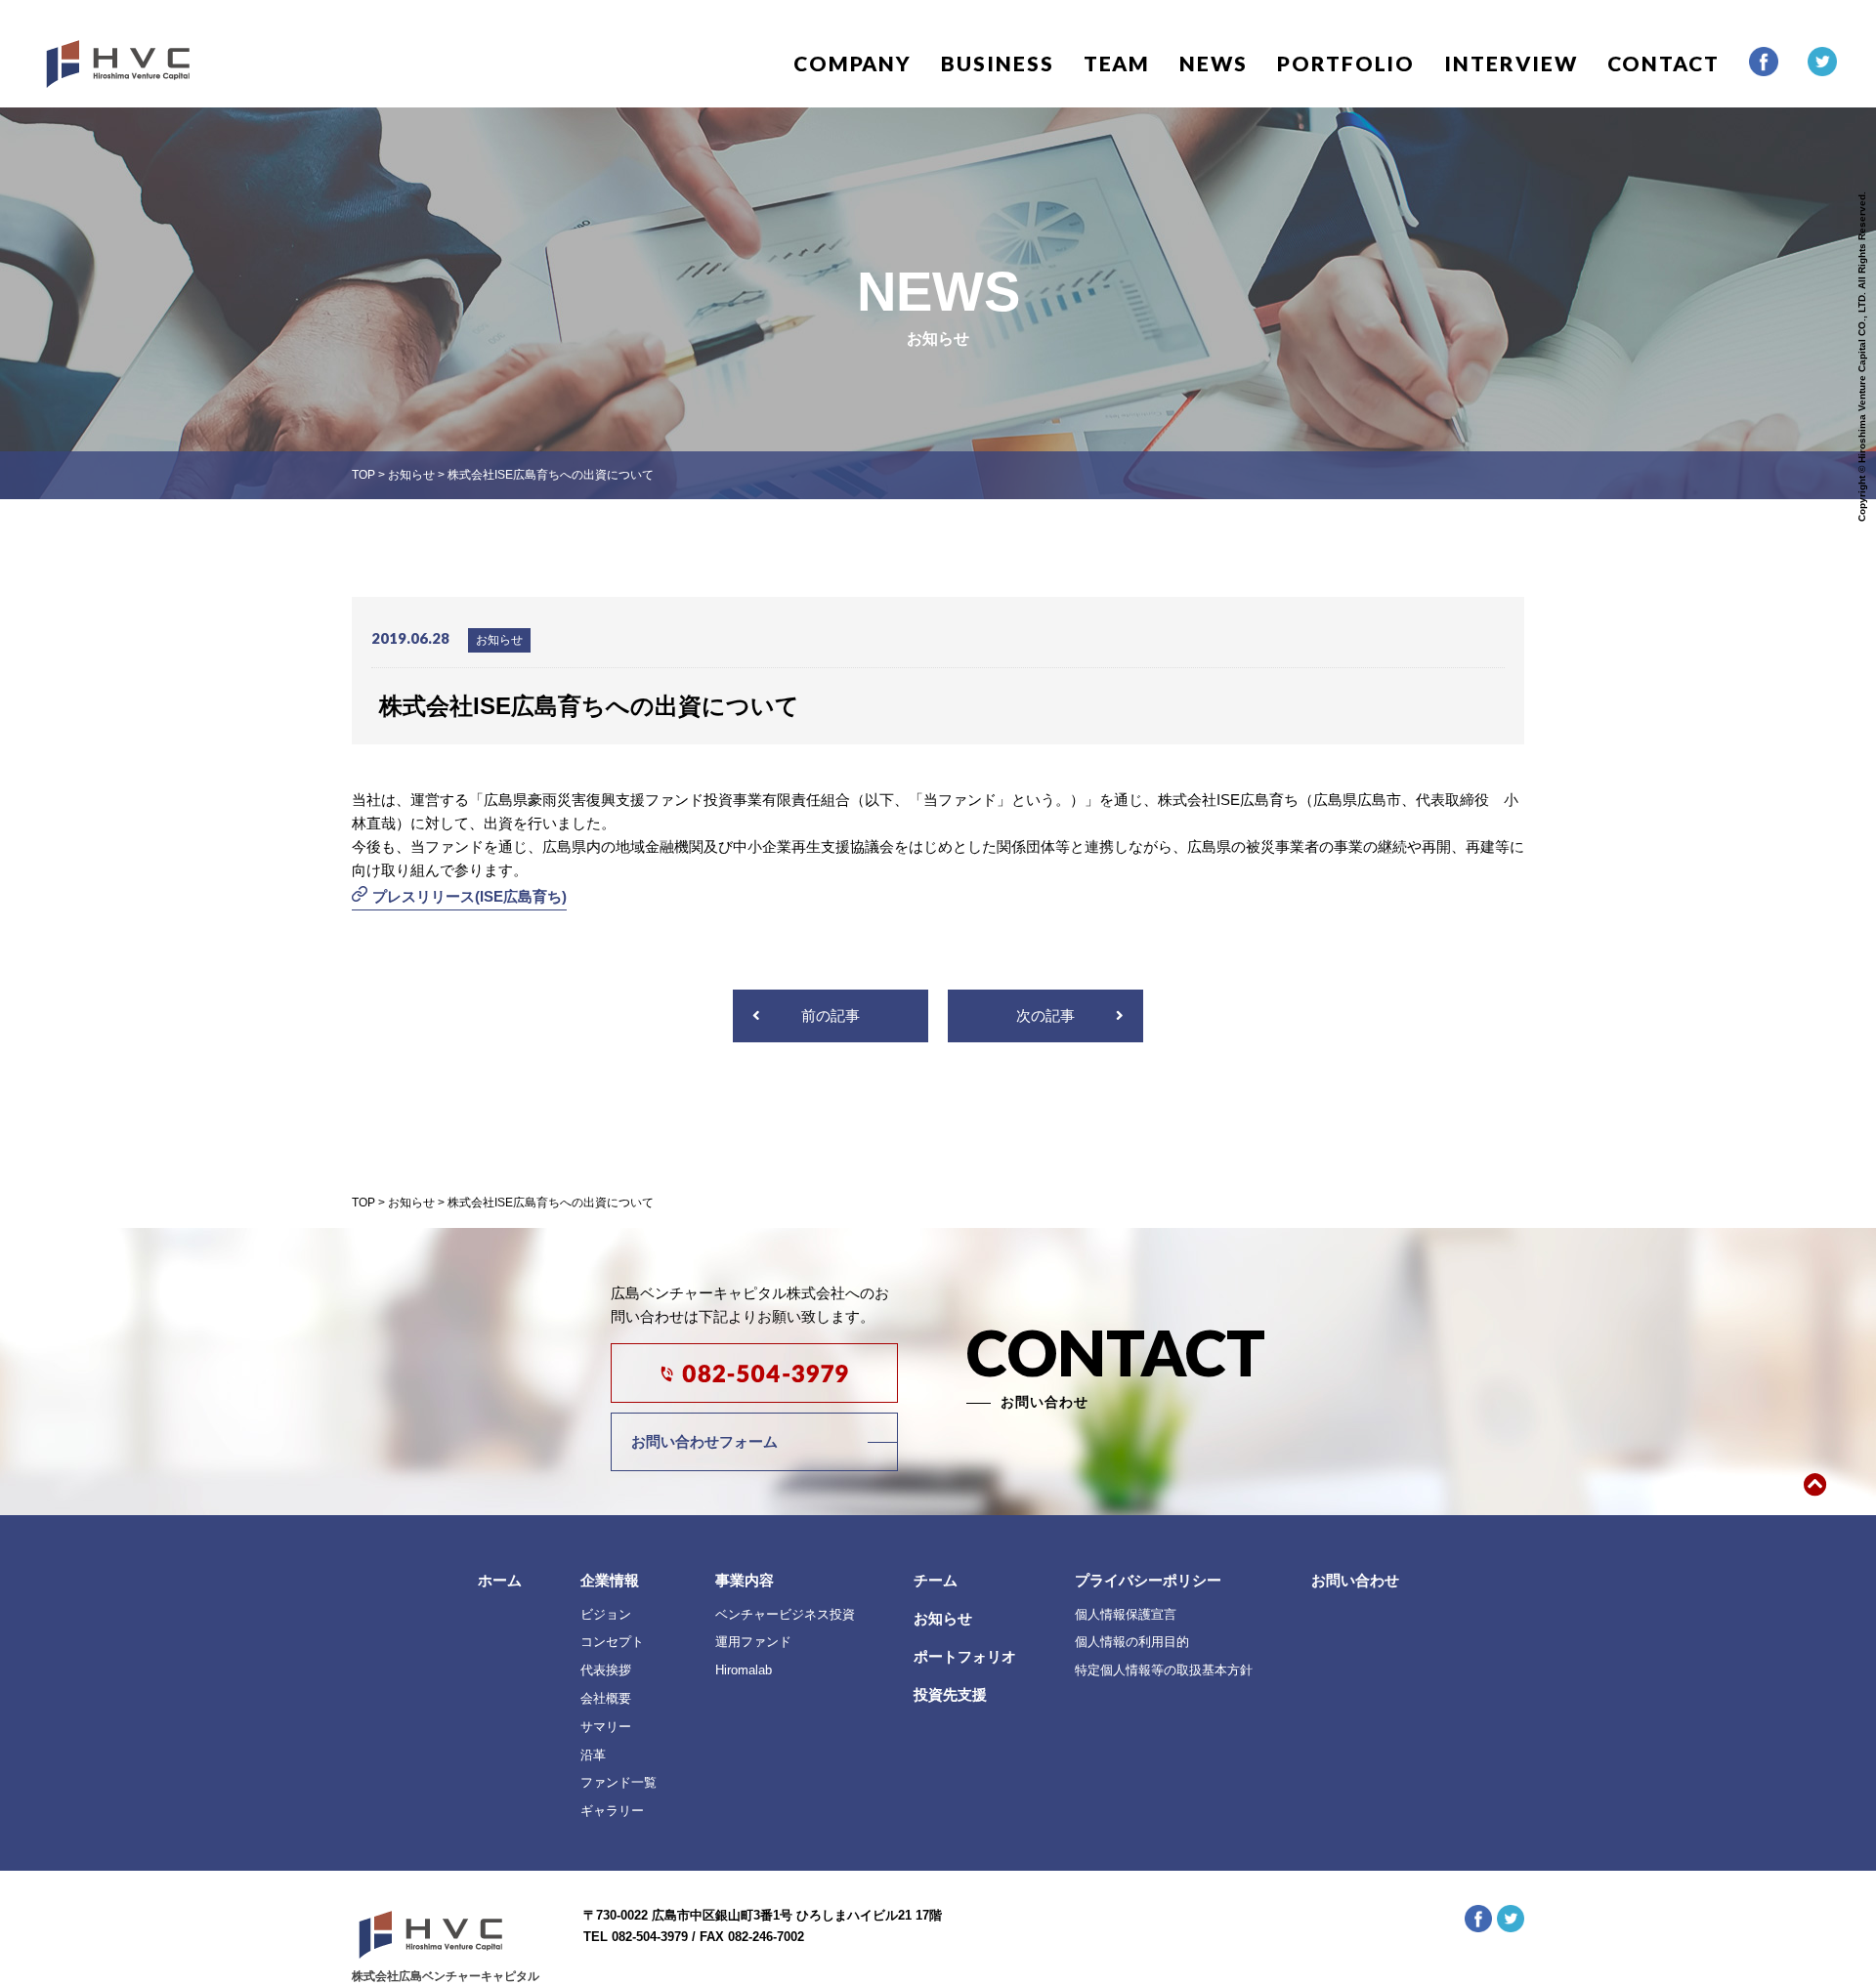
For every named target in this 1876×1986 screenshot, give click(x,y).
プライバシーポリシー (1148, 1580)
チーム (936, 1580)
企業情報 (610, 1580)
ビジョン (606, 1614)
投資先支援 (950, 1694)
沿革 (593, 1755)
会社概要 (606, 1698)
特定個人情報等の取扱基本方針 (1164, 1670)
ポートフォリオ (965, 1656)
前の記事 (831, 1015)
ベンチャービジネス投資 (785, 1614)
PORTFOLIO (1346, 63)
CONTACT (1663, 63)
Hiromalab (744, 1670)
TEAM (1117, 63)
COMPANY (853, 63)
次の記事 (1045, 1015)
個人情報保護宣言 (1126, 1614)
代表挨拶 (606, 1670)
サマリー (606, 1727)
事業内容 (745, 1580)
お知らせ (943, 1618)
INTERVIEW (1511, 63)
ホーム (500, 1580)
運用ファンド (753, 1642)
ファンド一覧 (618, 1782)
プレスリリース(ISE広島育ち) (469, 896)
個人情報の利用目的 (1132, 1642)
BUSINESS (997, 63)
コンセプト (612, 1642)
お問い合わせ (1355, 1580)
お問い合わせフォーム (704, 1441)
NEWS (1214, 63)
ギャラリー (612, 1811)
